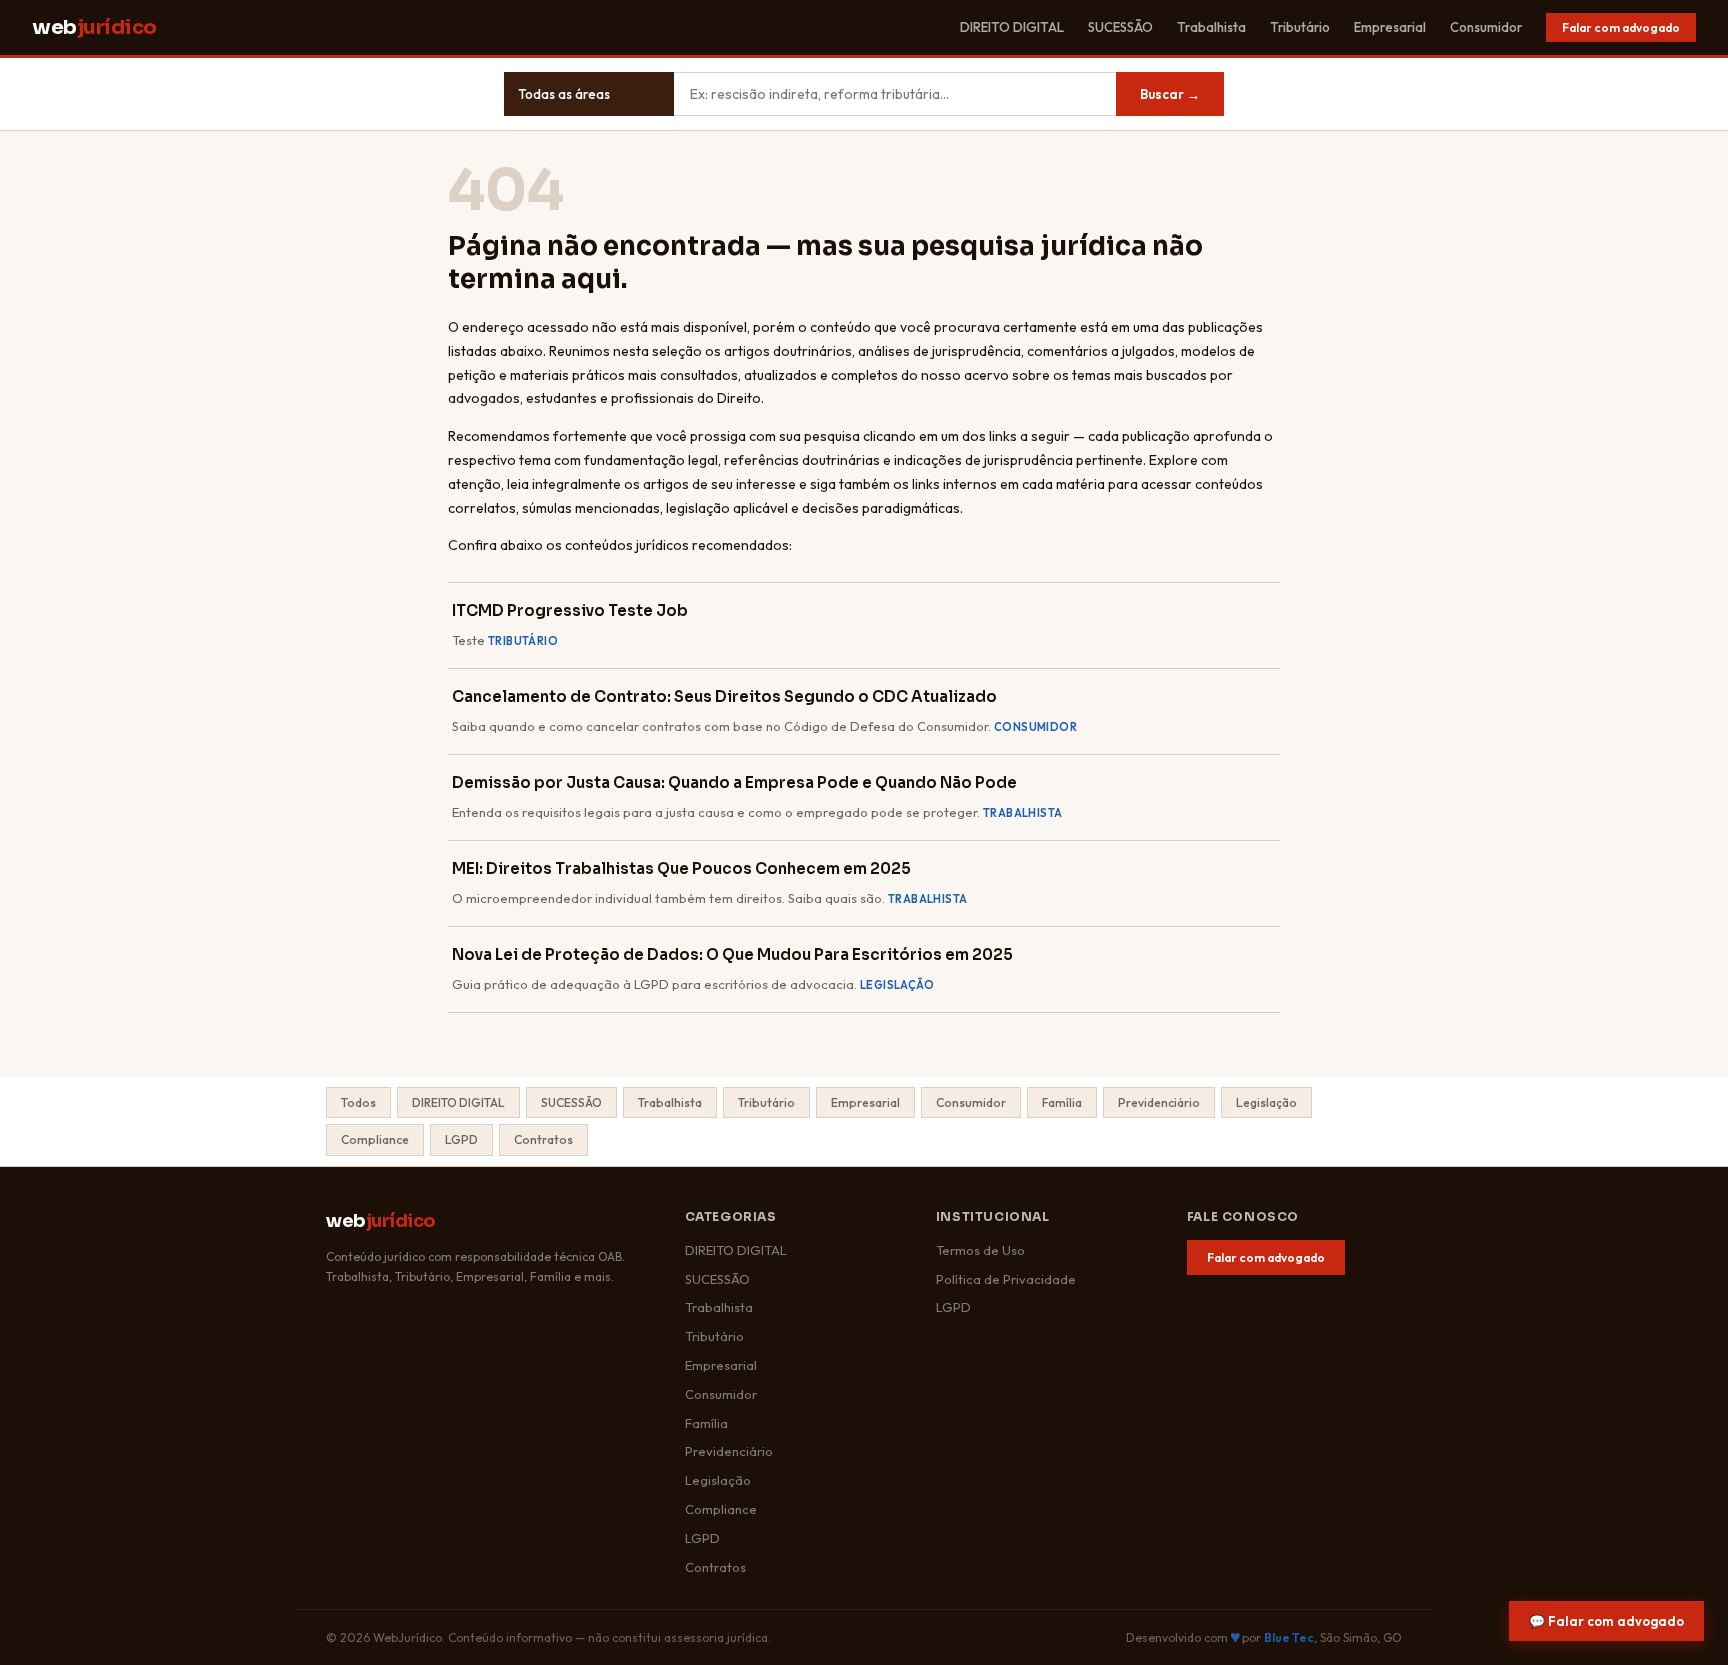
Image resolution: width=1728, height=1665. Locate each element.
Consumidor (1486, 27)
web (94, 27)
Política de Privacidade (1006, 1279)
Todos (358, 1102)
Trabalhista (1211, 27)
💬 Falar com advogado (1606, 1621)
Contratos (543, 1139)
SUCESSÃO (1120, 27)
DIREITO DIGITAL (1012, 27)
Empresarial (1390, 27)
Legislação (1266, 1102)
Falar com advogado (1621, 27)
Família (1062, 1102)
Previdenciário (1159, 1102)
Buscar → (1170, 94)
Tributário (1300, 27)
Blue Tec (1289, 1637)
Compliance (375, 1139)
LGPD (461, 1139)
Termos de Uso (980, 1250)
